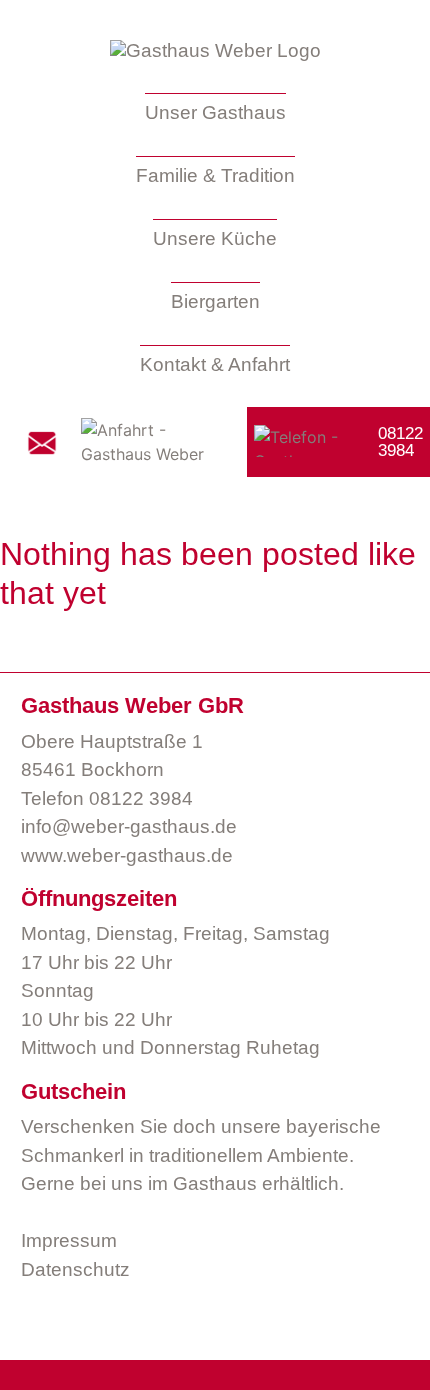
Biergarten (215, 301)
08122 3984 (141, 798)
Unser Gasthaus (215, 112)
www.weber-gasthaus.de (127, 855)
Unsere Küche (215, 238)
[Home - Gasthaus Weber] (215, 51)
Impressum (69, 1240)
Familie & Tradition (215, 175)
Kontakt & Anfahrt (215, 364)
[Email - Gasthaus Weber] (42, 442)
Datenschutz (75, 1269)
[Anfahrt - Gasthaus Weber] (151, 442)
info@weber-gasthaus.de (129, 826)
